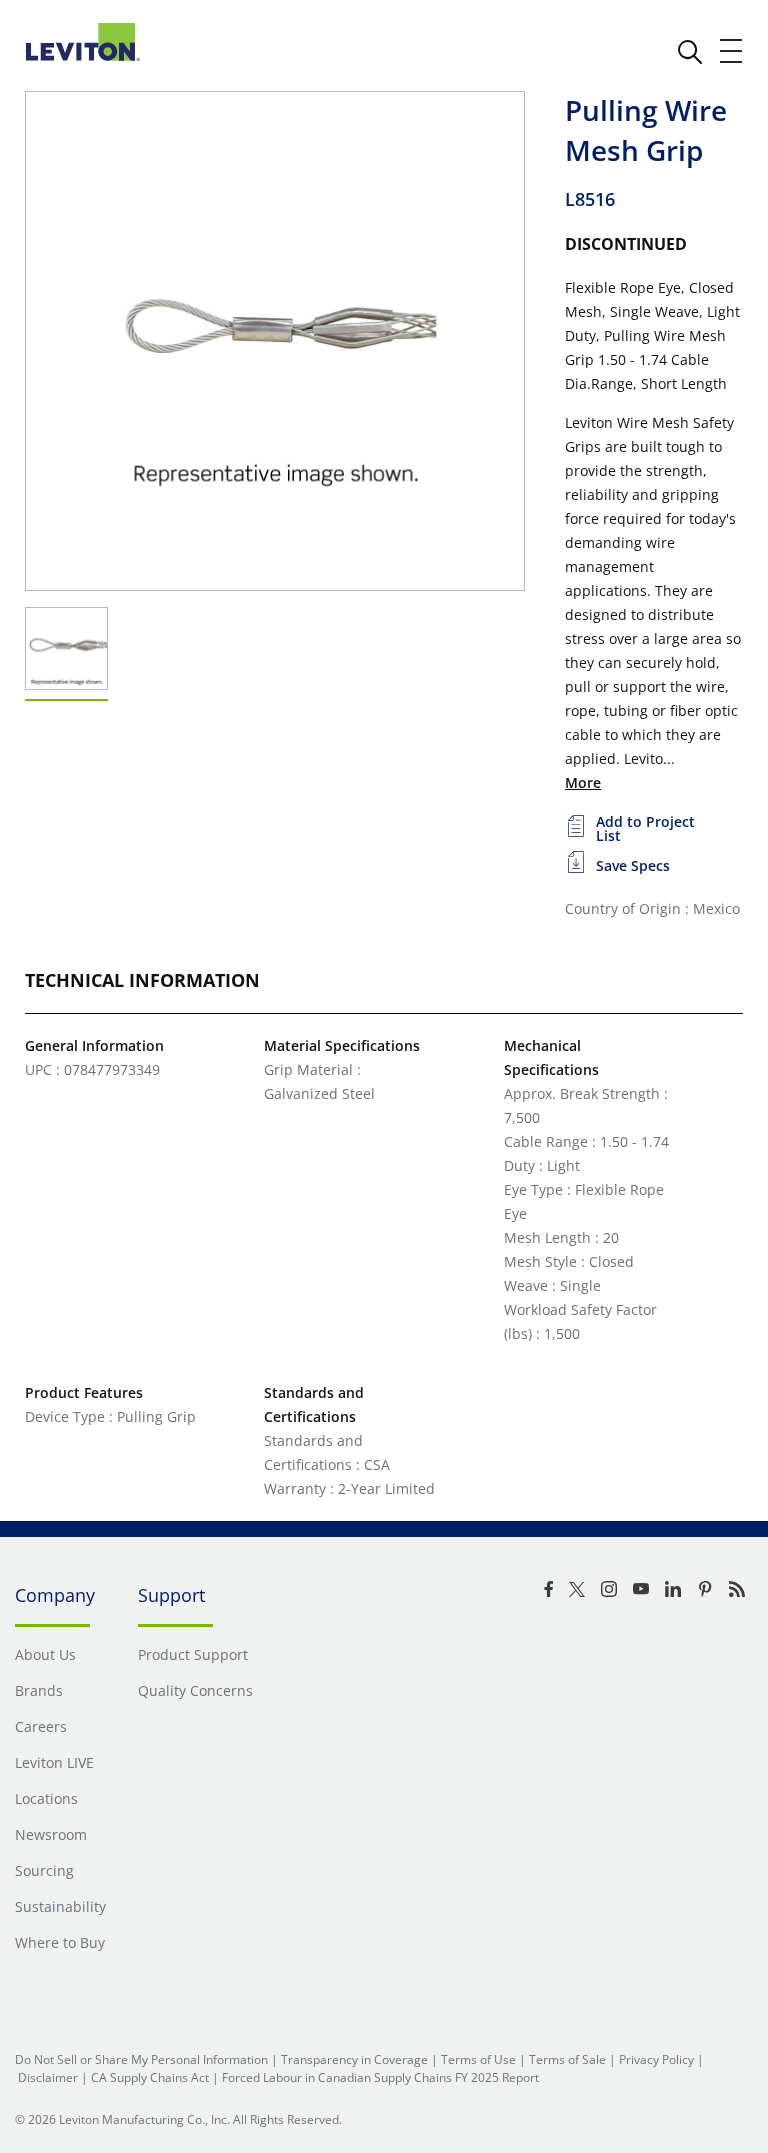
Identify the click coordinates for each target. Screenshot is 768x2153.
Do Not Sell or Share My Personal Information (141, 2059)
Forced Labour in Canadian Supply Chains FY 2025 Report (380, 2077)
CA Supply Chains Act (150, 2077)
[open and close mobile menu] (732, 51)
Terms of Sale (567, 2059)
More (583, 782)
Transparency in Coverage (354, 2059)
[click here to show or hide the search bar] (690, 52)
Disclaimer (48, 2077)
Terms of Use (478, 2059)
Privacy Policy (656, 2059)
